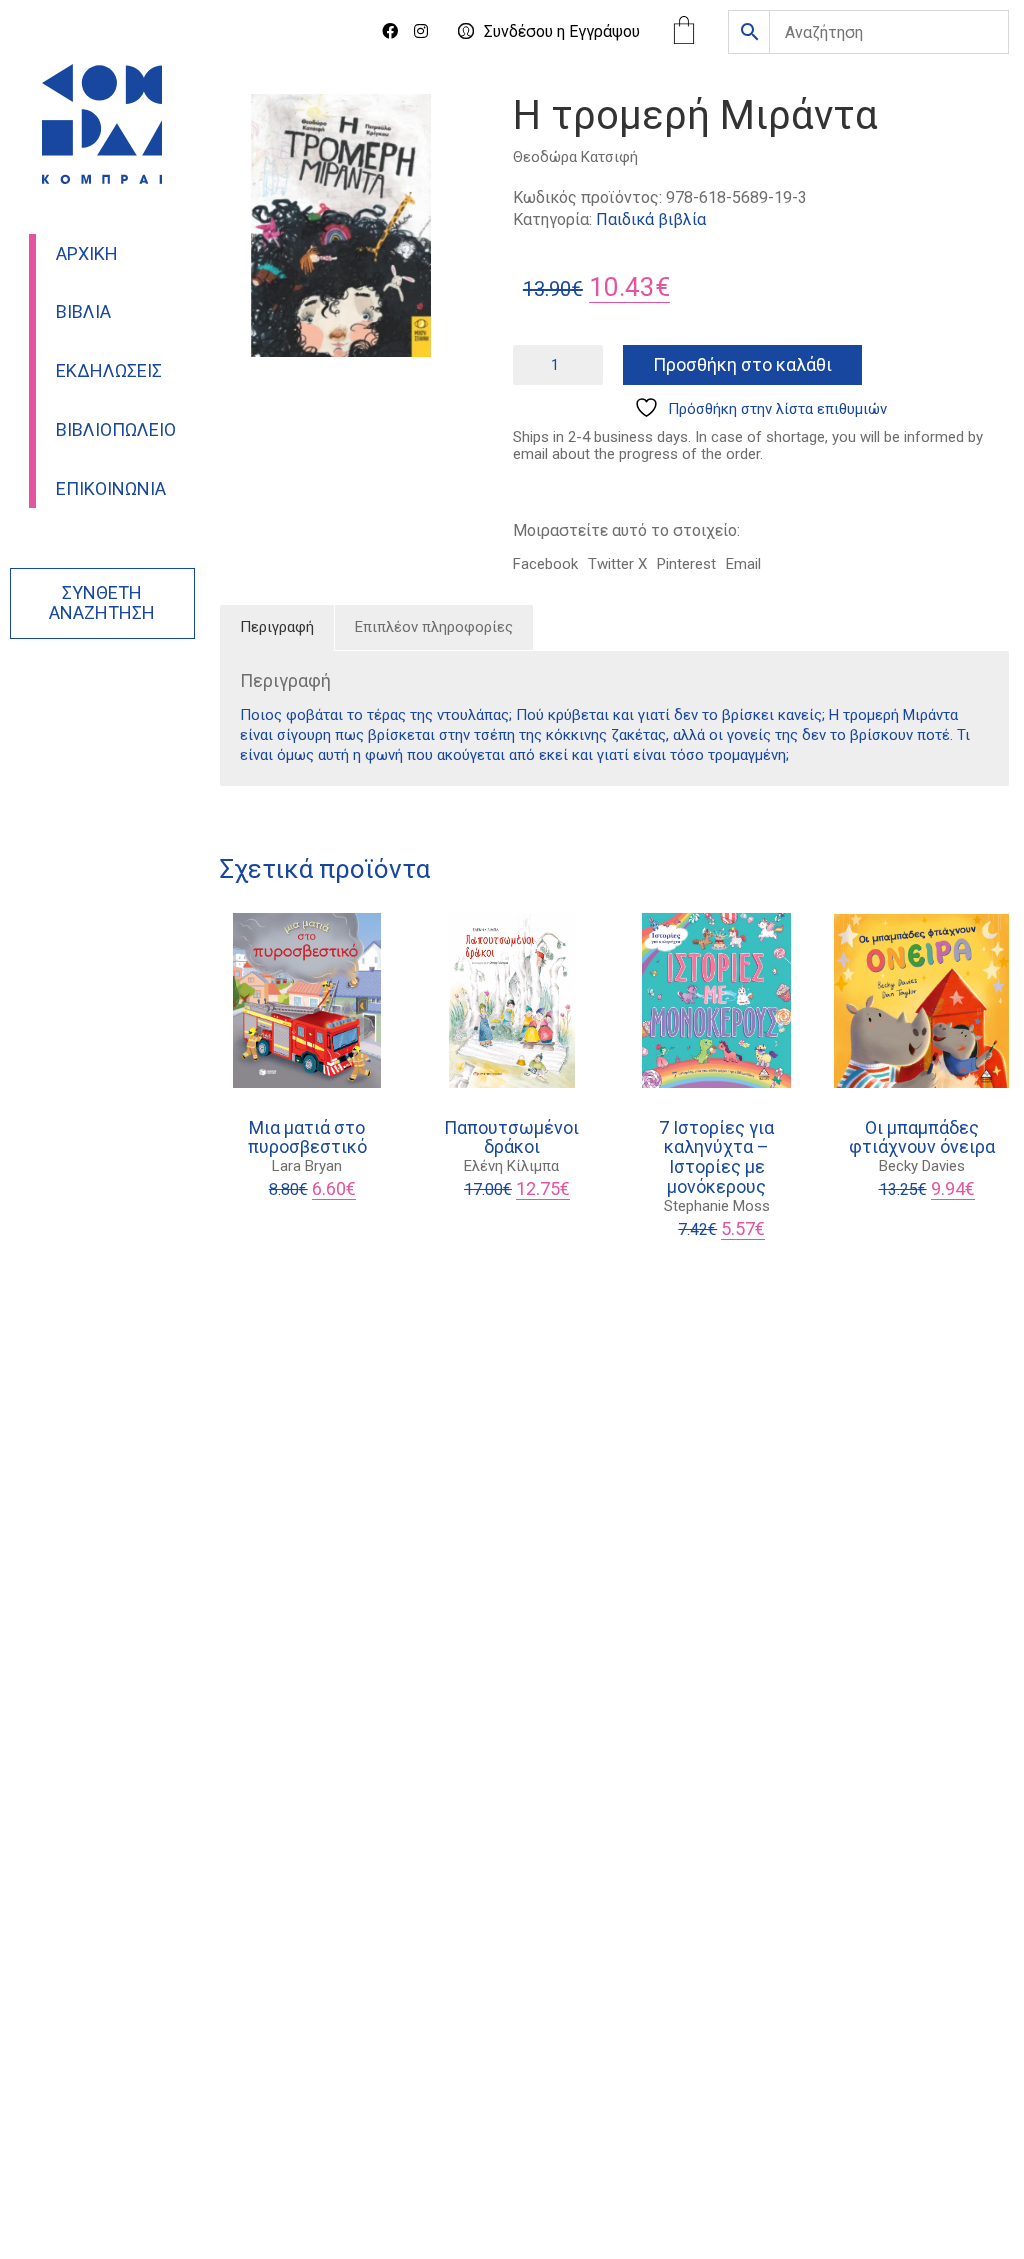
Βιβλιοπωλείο (116, 430)
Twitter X (617, 564)
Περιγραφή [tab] (277, 627)
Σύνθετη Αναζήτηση (102, 603)
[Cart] (684, 32)
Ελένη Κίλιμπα (511, 1166)
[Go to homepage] (102, 124)
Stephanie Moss (717, 1206)
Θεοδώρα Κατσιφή (575, 157)
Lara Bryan (307, 1166)
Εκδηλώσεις (109, 371)
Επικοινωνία (111, 489)
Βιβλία (83, 312)
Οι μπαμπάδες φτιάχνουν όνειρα (922, 1138)
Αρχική (87, 254)
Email (743, 564)
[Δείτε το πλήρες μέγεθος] (245, 126)
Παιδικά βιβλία (651, 219)
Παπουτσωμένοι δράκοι (511, 1138)
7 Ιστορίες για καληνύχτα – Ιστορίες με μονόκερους (716, 1157)
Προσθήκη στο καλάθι (742, 364)
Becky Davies (922, 1166)
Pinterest (686, 564)
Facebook (545, 564)
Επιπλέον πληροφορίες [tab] (434, 627)
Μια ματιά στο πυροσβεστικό (307, 1138)
